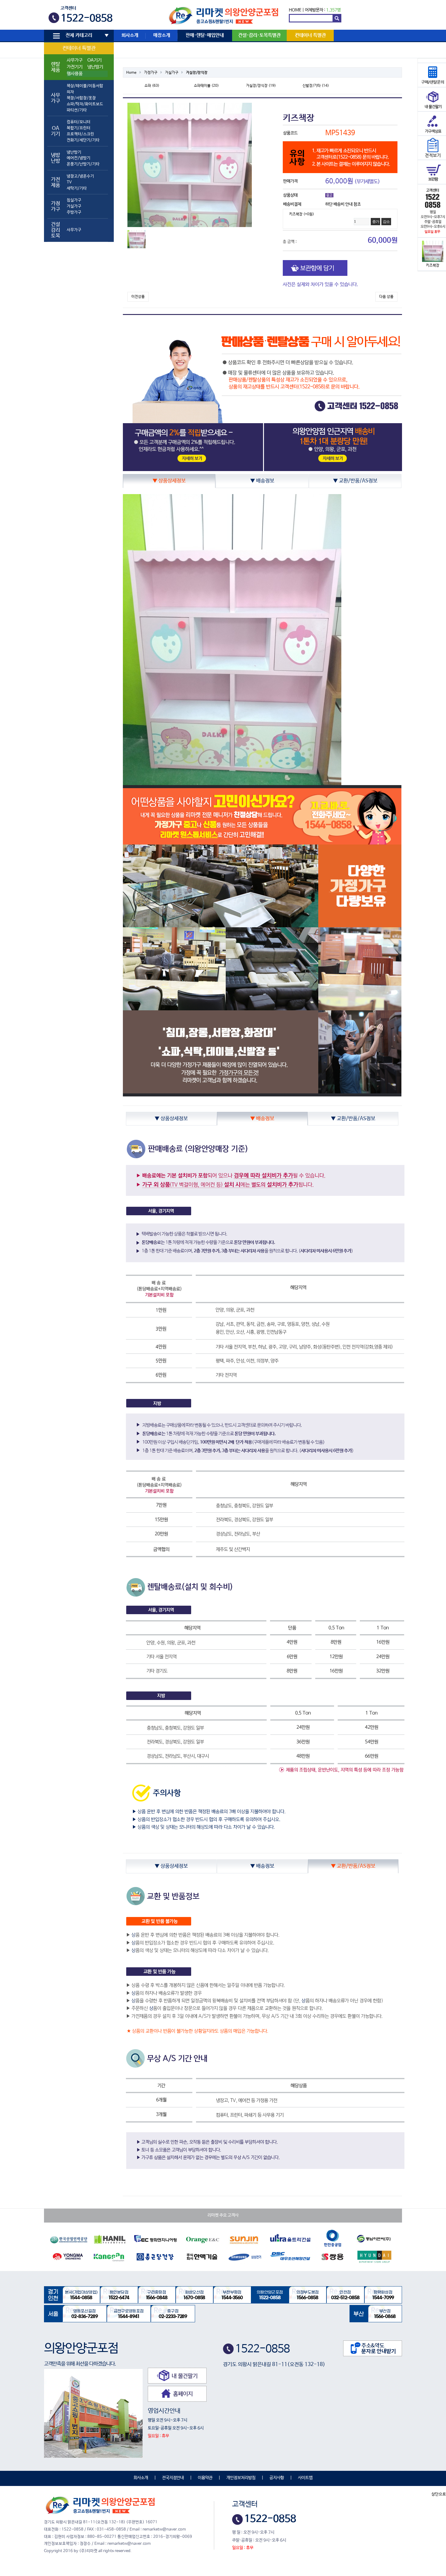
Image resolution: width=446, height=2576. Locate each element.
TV (69, 182)
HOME (295, 10)
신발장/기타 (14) (316, 86)
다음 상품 (386, 297)
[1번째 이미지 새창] (137, 239)
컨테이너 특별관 (79, 48)
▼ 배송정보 (262, 481)
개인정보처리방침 (241, 2478)
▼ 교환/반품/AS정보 (355, 481)
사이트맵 (305, 2478)
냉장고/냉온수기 (80, 176)
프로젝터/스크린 (80, 134)
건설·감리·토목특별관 (259, 35)
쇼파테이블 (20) (206, 86)
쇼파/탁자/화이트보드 (85, 104)
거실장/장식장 (197, 73)
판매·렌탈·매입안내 (205, 35)
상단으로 (439, 2494)
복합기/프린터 (79, 128)
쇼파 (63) (152, 86)
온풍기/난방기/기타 (83, 164)
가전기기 (75, 67)
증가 (376, 222)
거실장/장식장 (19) (261, 86)
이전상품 (138, 297)
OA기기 (95, 60)
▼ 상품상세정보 (169, 481)
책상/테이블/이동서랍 (85, 86)
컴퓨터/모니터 (79, 122)
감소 (386, 222)
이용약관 (205, 2478)
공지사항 (277, 2478)
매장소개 (162, 35)
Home (131, 73)
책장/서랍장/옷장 (81, 98)
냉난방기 (95, 67)
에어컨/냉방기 (79, 158)
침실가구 (74, 200)
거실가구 (74, 206)
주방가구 (74, 212)
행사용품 (75, 74)
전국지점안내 (173, 2478)
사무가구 (75, 60)
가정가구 (151, 73)
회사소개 (130, 35)
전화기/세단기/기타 (83, 140)
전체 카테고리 (79, 35)
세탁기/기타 (77, 188)
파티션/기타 (77, 110)
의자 (70, 92)
